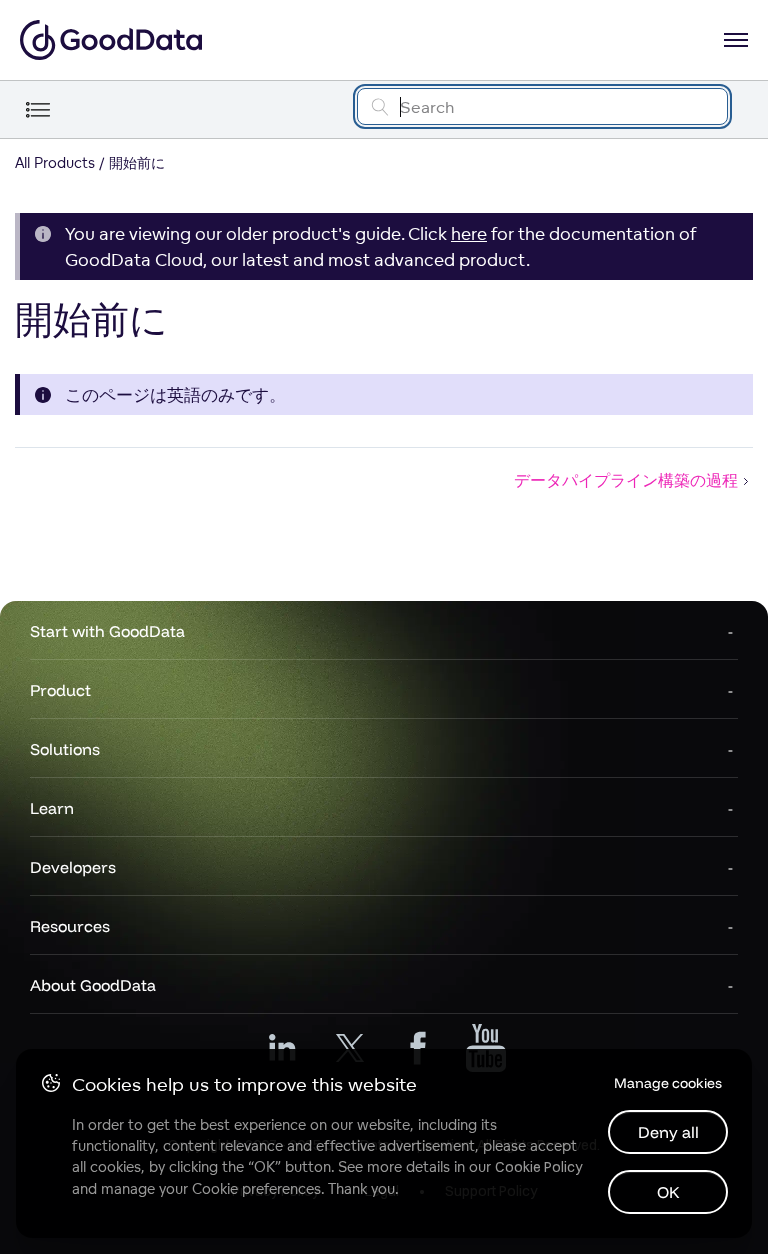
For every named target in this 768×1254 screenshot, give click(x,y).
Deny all (668, 1132)
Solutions (65, 749)
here (469, 233)
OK (668, 1192)
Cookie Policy (538, 1167)
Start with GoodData (107, 631)
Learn (52, 808)
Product (60, 690)
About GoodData (93, 985)
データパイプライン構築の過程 (626, 480)
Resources (70, 926)
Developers (73, 867)
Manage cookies (668, 1083)
